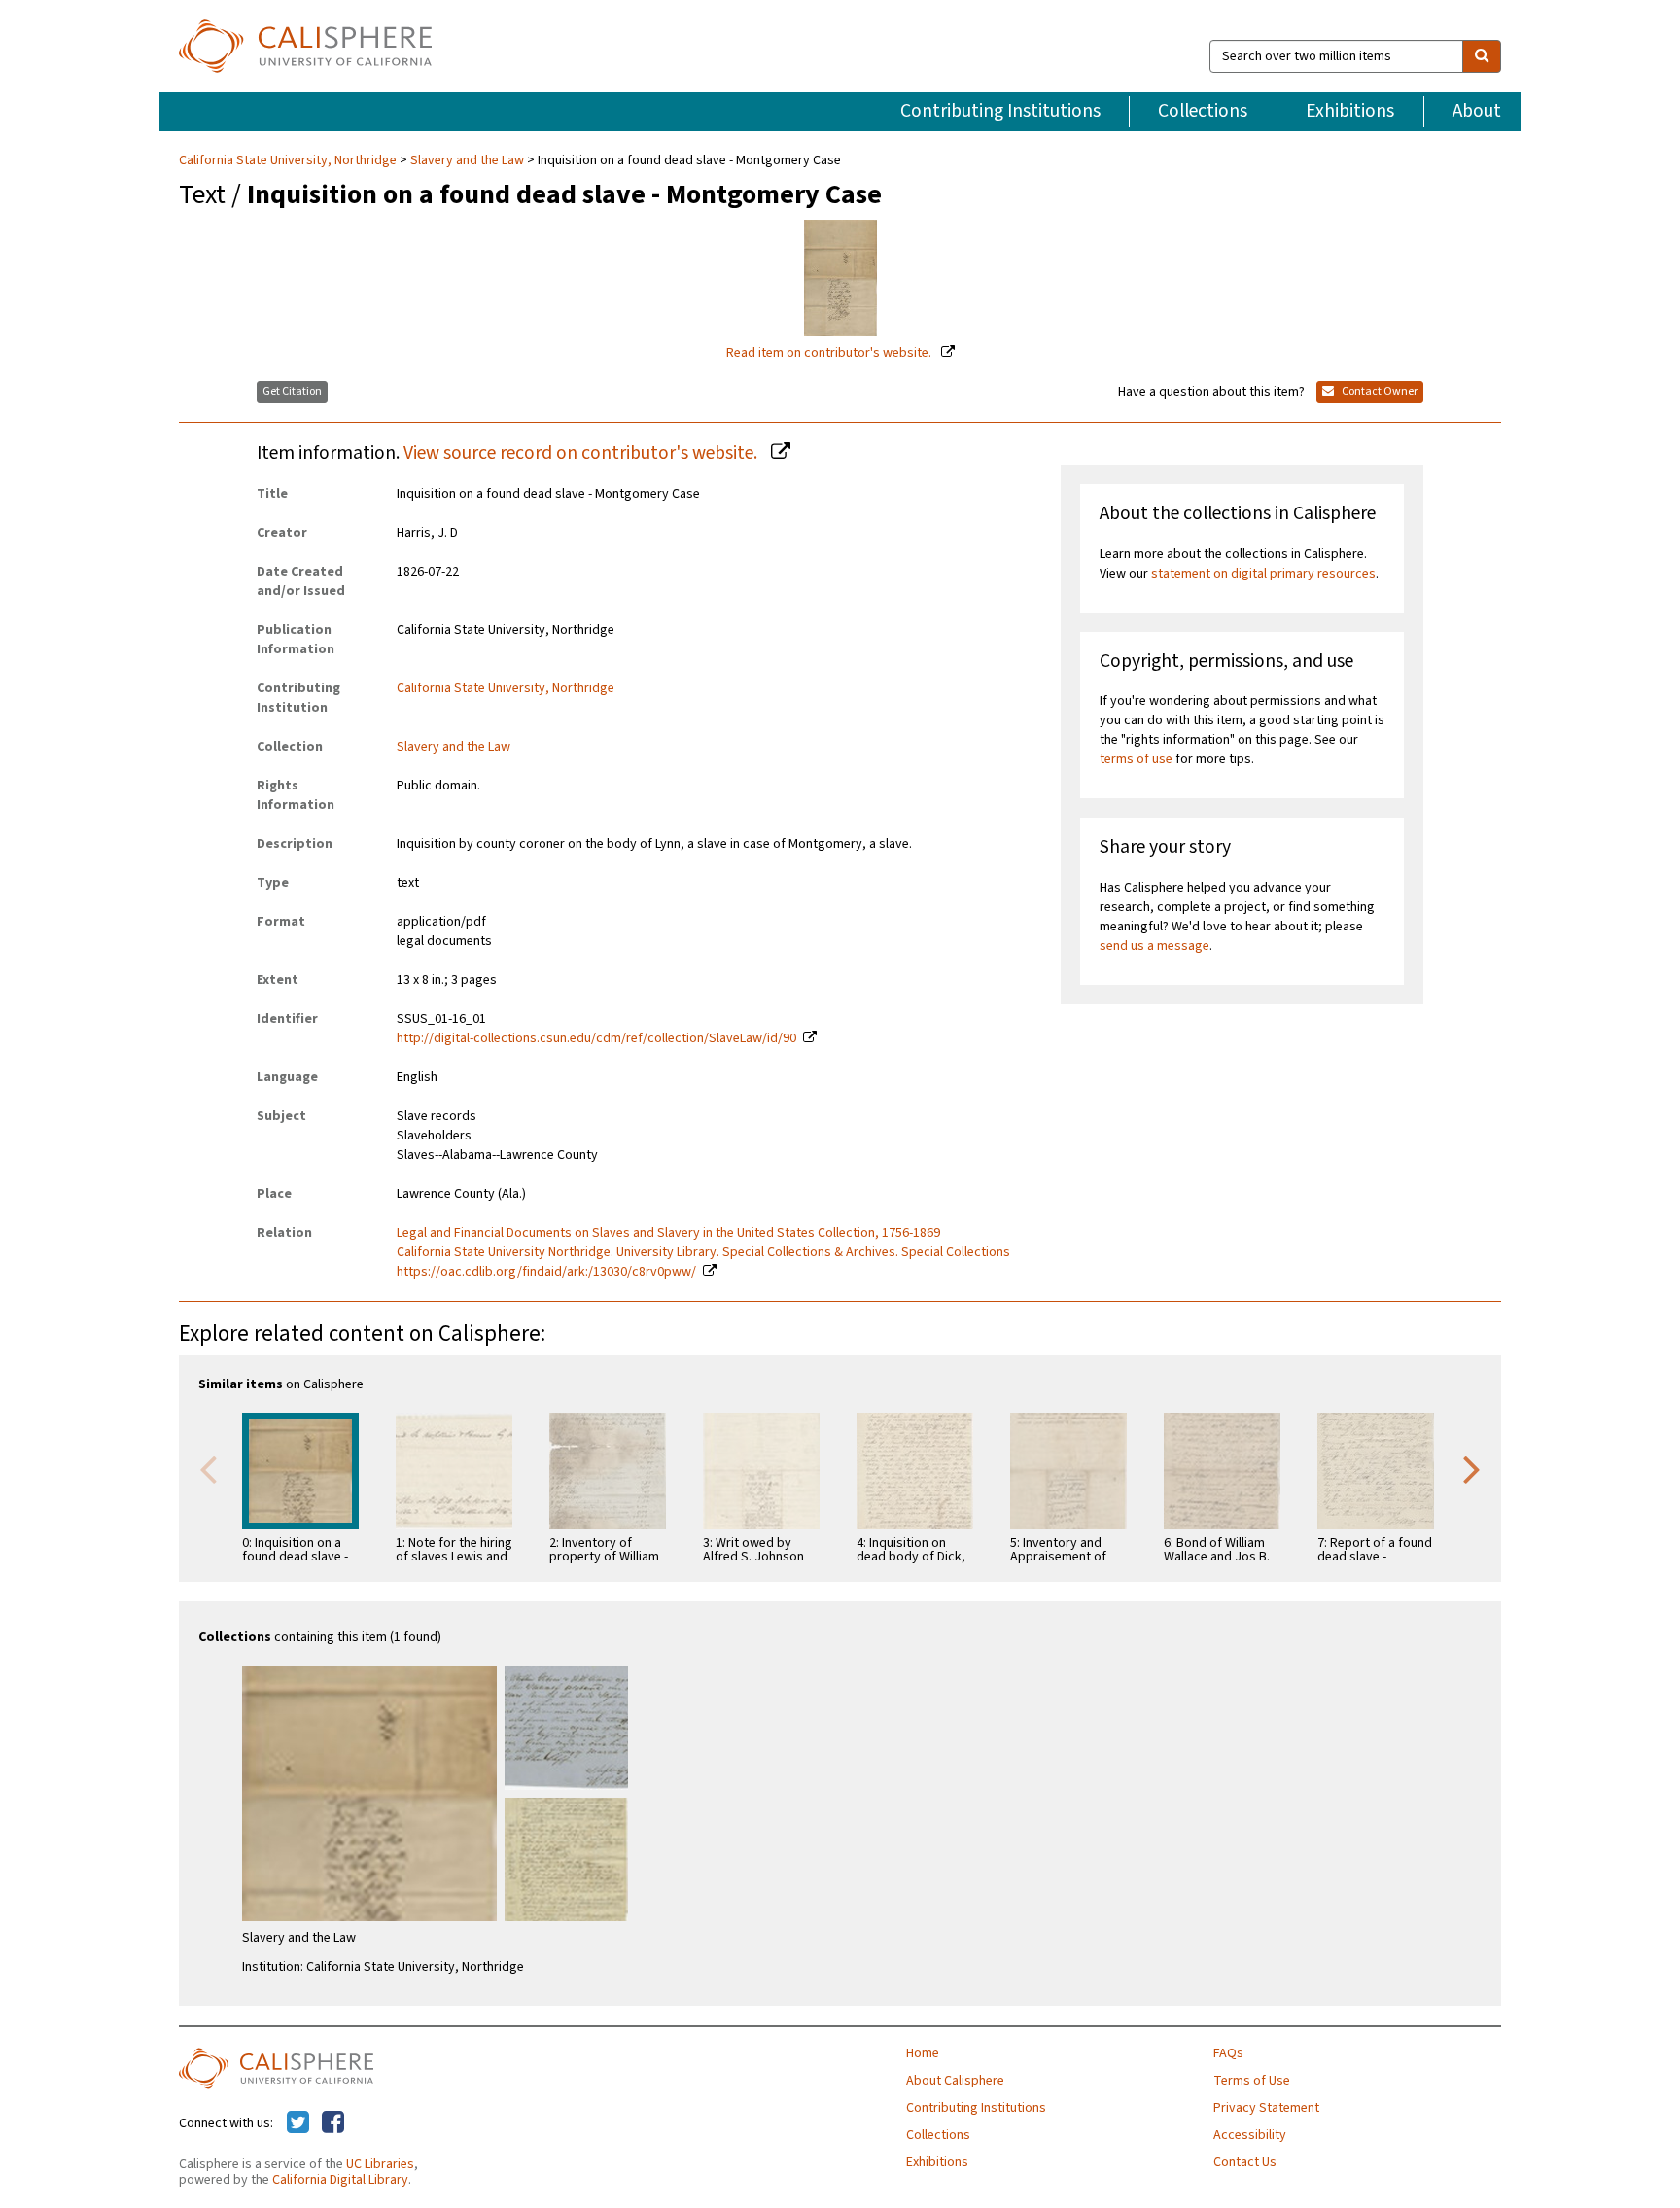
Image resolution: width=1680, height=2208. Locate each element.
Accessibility (1250, 2135)
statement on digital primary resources (1263, 574)
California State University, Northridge (289, 160)
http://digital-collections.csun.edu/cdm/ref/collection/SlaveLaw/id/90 (596, 1038)
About (1477, 111)
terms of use (1136, 759)
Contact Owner (1379, 391)
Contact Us (1245, 2162)
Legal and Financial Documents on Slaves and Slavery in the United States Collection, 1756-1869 (668, 1233)
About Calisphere (955, 2081)
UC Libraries (380, 2164)
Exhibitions (1350, 111)
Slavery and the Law (467, 160)
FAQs (1228, 2053)
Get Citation (292, 391)
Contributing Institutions (1000, 111)
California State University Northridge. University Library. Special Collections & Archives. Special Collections (703, 1252)
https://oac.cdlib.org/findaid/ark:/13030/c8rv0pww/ (546, 1272)
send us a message (1155, 946)
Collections (1203, 111)
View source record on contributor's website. (582, 453)
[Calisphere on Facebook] (333, 2123)
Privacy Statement (1266, 2108)
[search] (1482, 56)
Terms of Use (1252, 2081)
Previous (208, 1468)
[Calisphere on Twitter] (298, 2123)
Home (923, 2053)
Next (1472, 1468)
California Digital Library (340, 2180)
